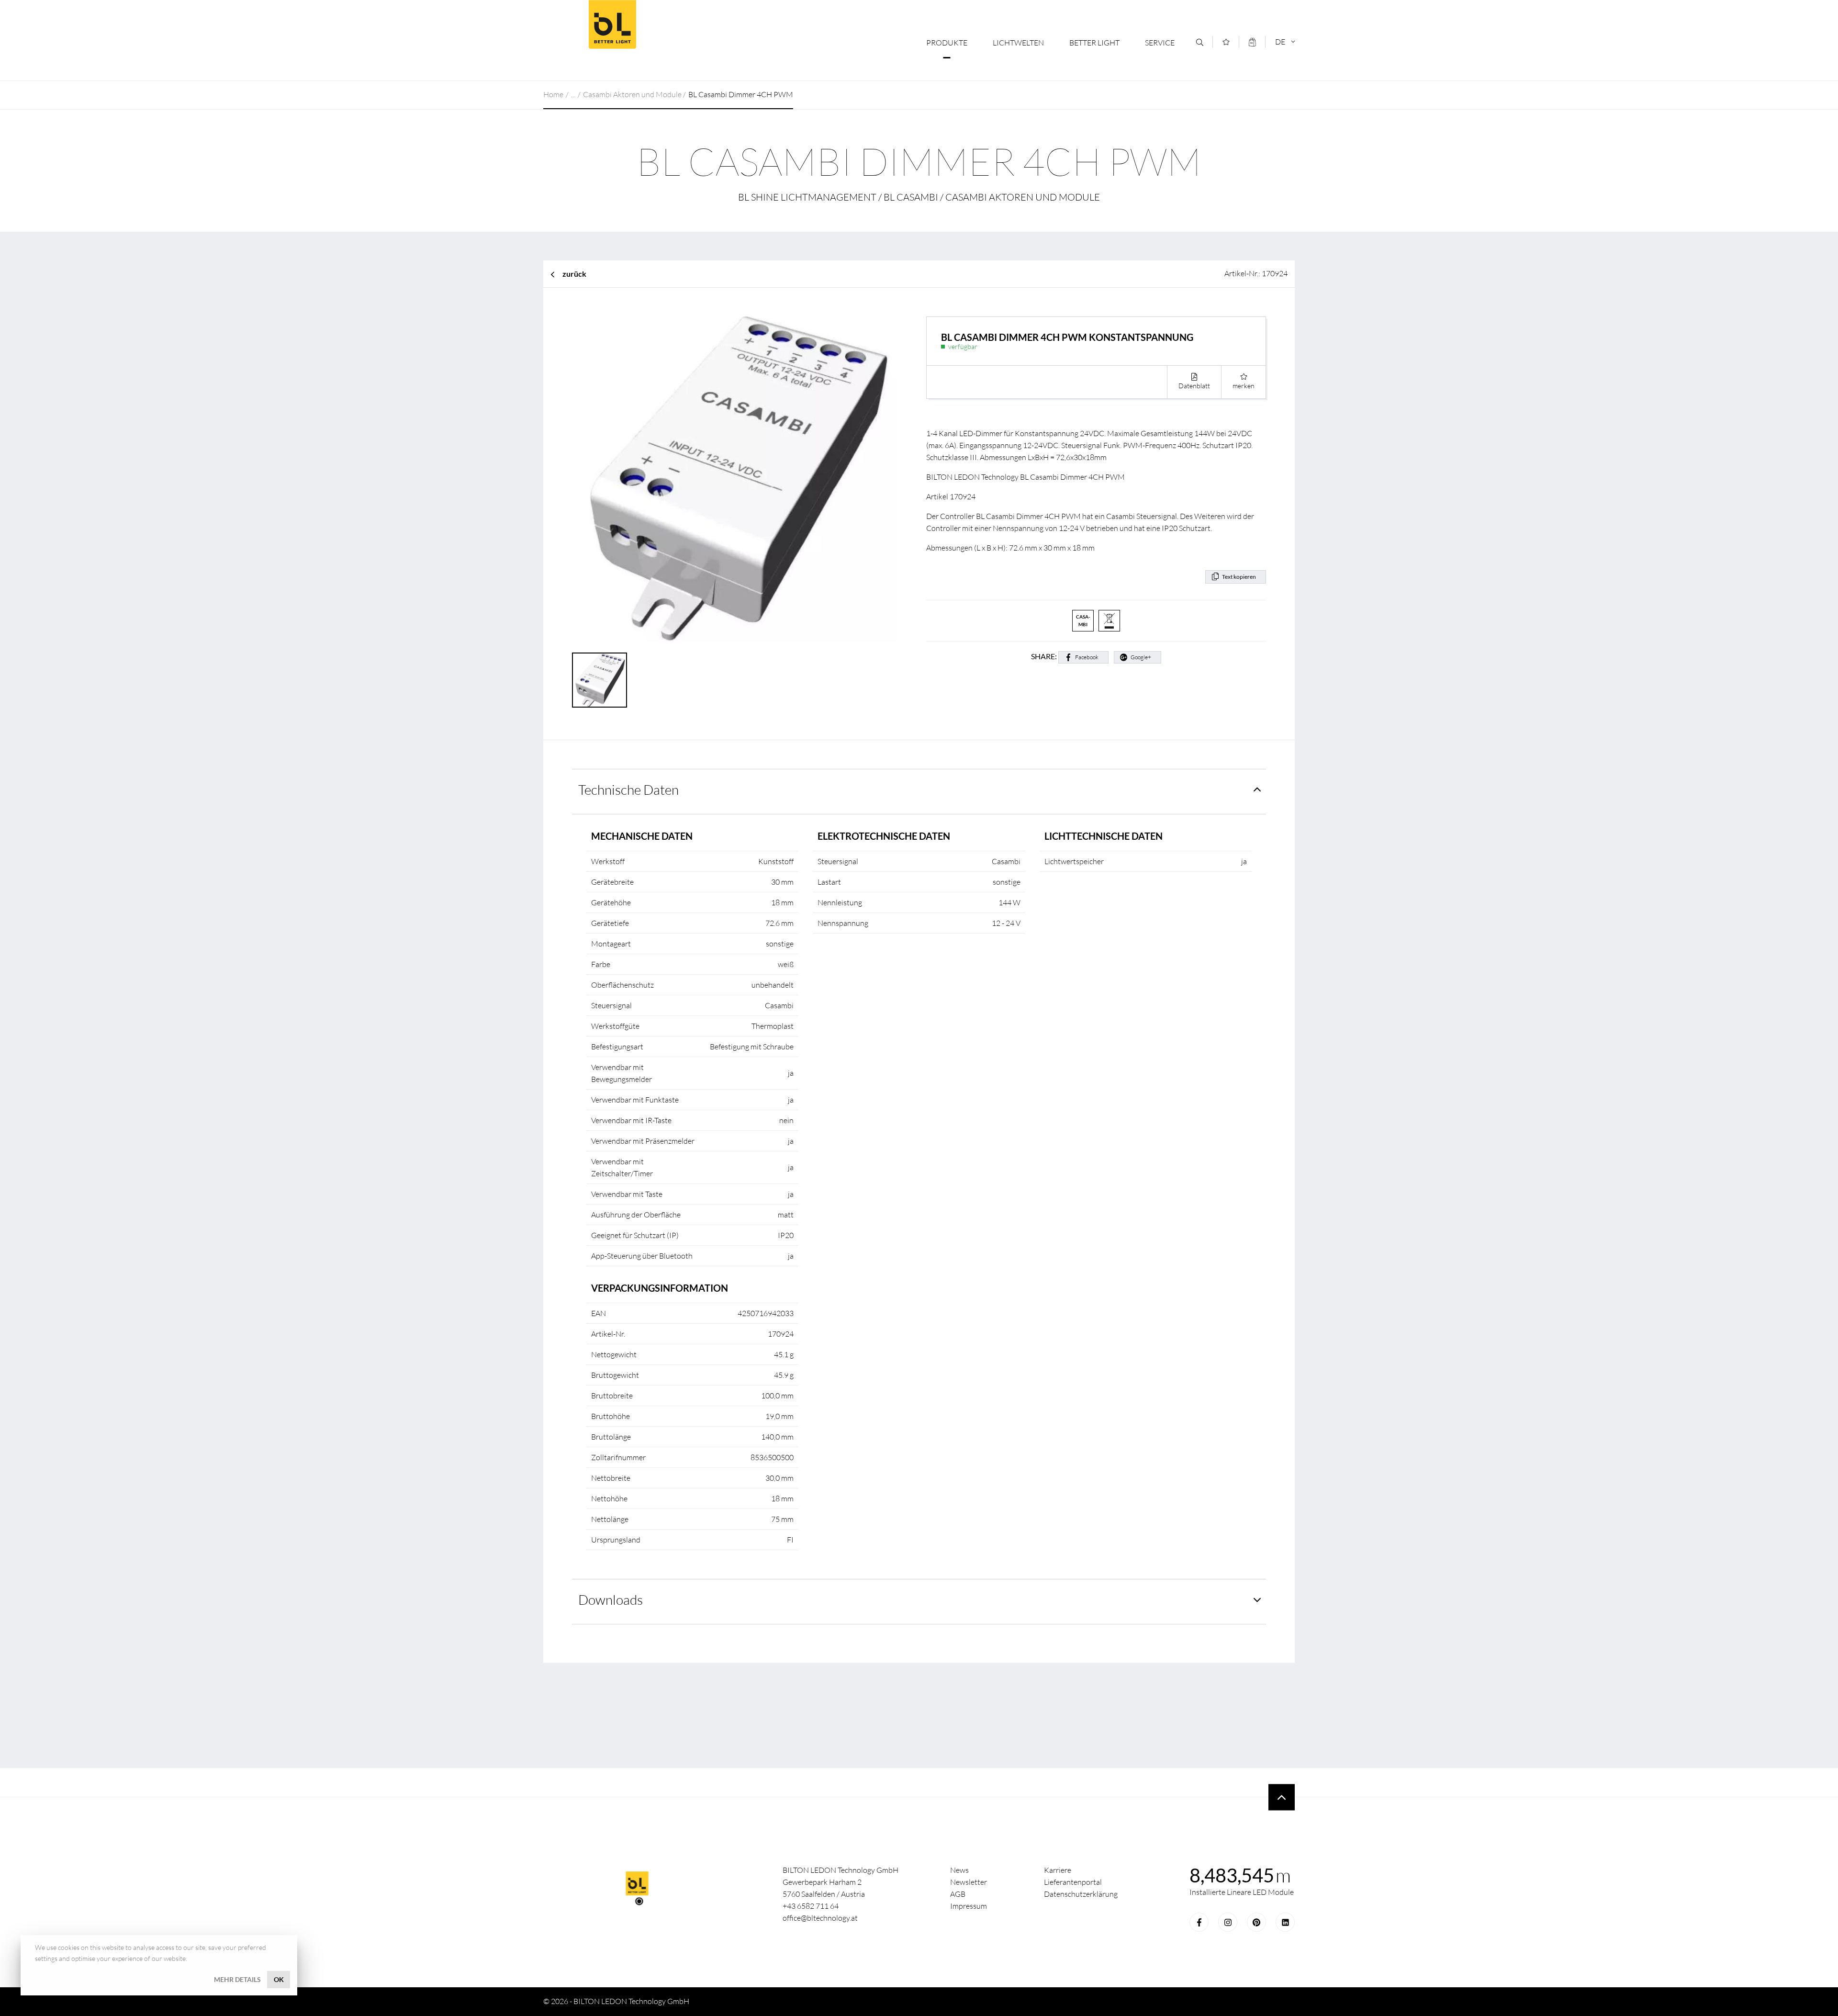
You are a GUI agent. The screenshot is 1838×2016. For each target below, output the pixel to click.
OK (279, 1979)
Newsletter (969, 1882)
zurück (574, 274)
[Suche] (1200, 42)
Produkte (947, 43)
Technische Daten (628, 789)
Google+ (1141, 657)
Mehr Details (237, 1979)
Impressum (969, 1906)
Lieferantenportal (1073, 1882)
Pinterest (1256, 1922)
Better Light (612, 24)
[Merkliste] (1226, 42)
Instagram (1228, 1922)
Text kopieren (1239, 577)
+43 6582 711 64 (811, 1906)
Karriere (1058, 1870)
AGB (958, 1894)
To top (1282, 1797)
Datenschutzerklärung (1081, 1894)
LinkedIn (1285, 1922)
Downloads (611, 1599)
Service (1160, 43)
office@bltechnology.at (820, 1918)
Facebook (1087, 657)
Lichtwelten (1018, 43)
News (959, 1870)
